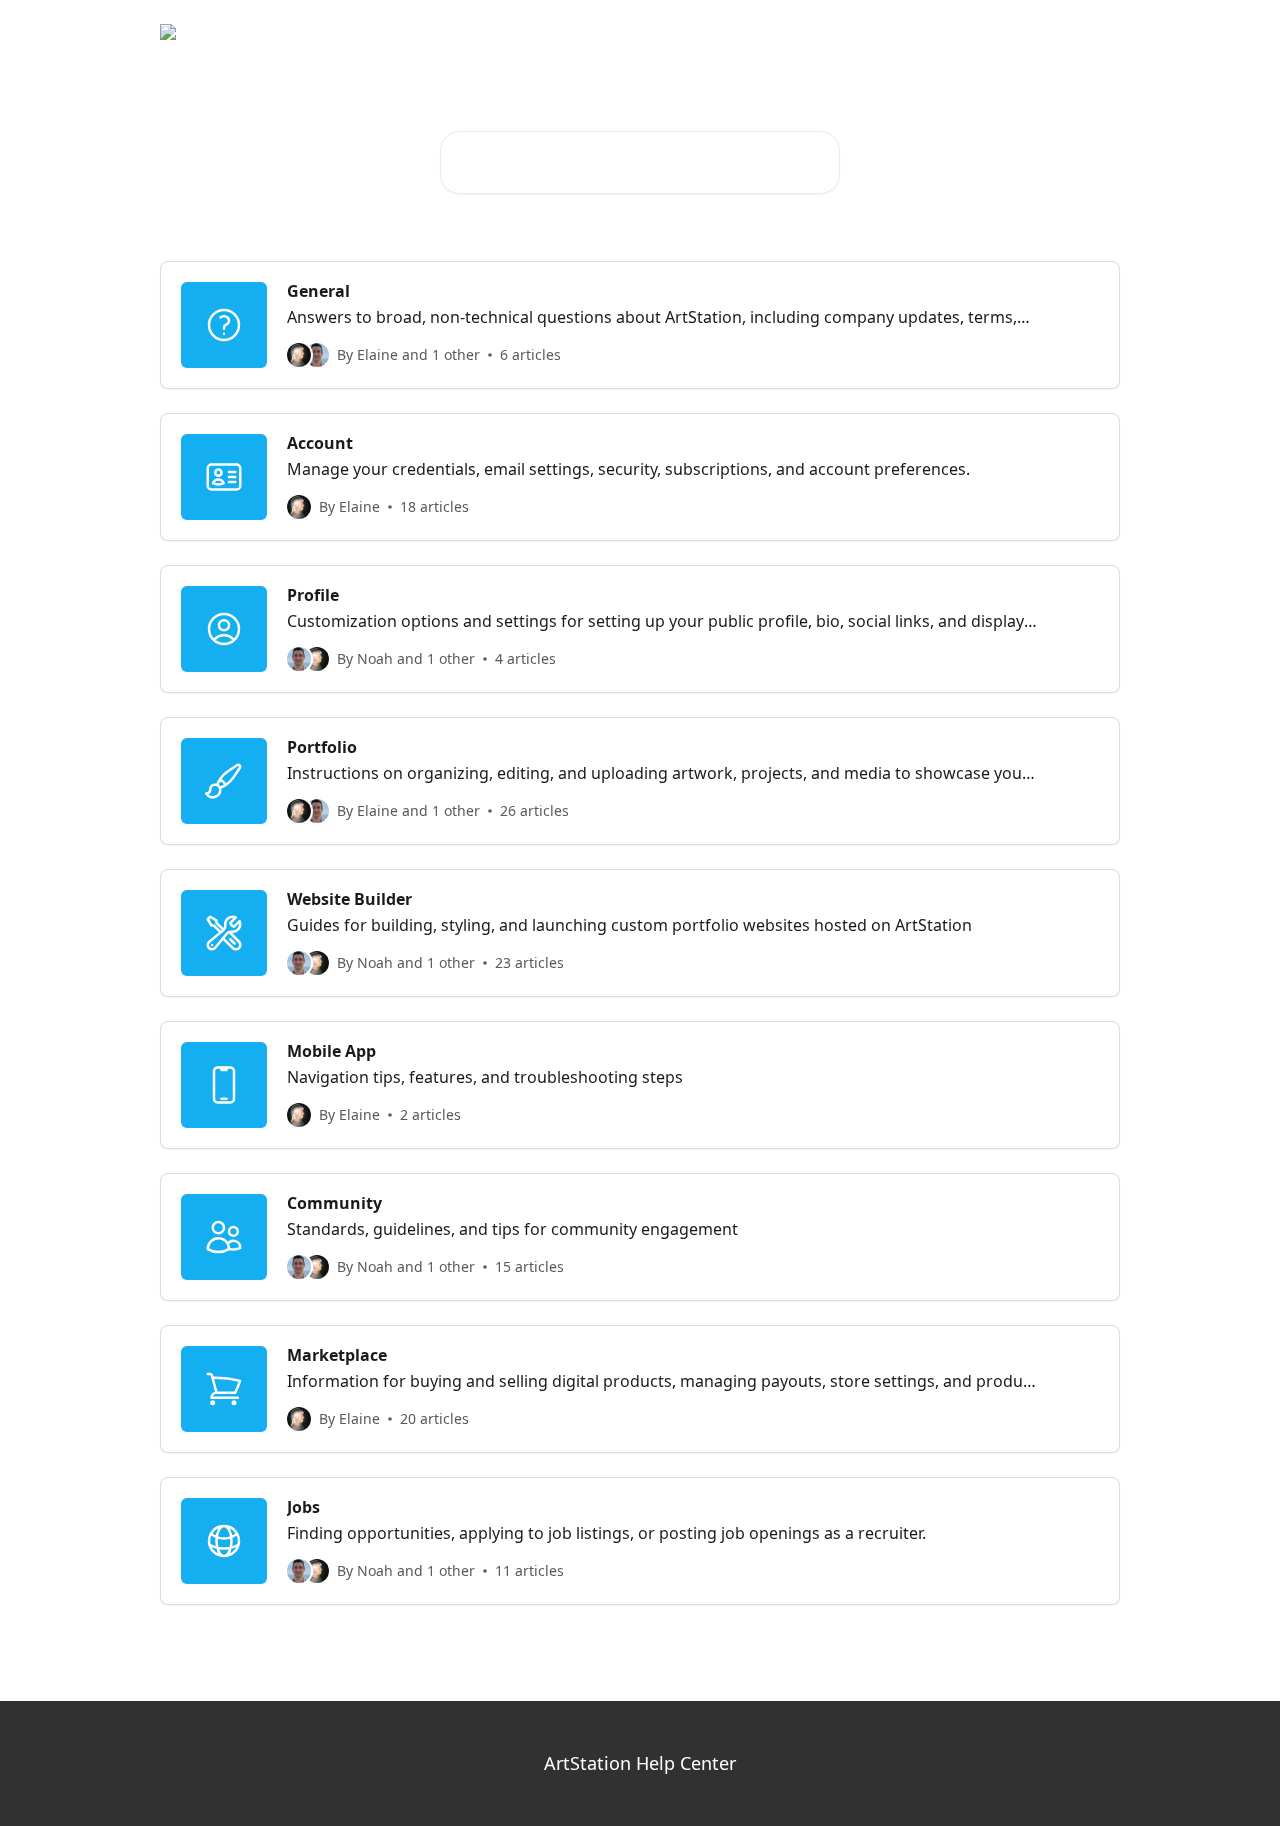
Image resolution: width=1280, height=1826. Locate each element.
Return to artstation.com (1021, 32)
